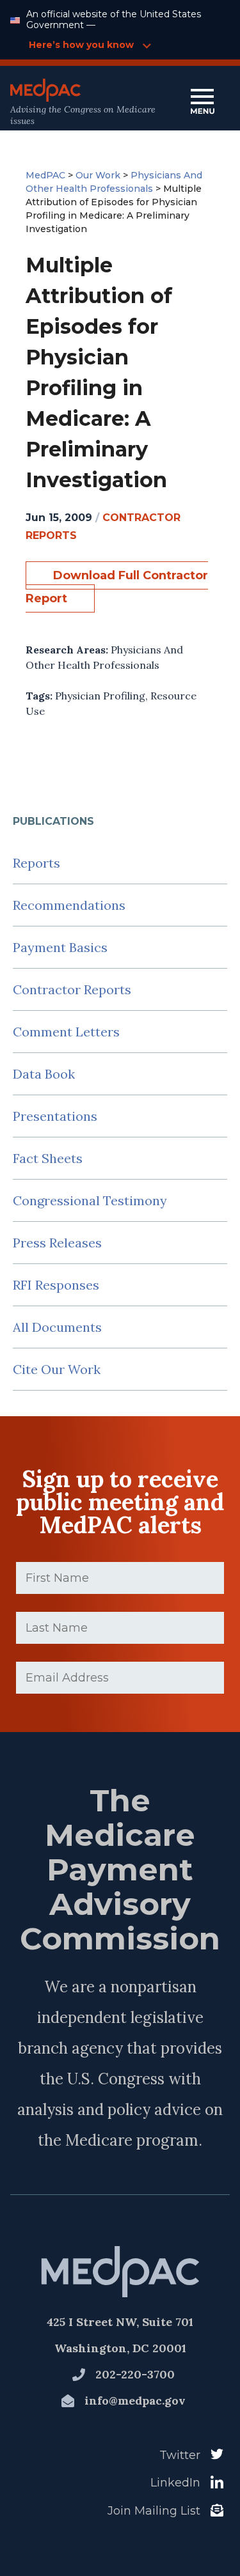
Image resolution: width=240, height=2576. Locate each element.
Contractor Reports (72, 989)
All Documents (57, 1327)
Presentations (55, 1116)
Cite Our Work (57, 1369)
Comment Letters (66, 1032)
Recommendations (69, 905)
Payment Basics (60, 947)
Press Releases (57, 1243)
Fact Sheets (48, 1158)
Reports (36, 863)
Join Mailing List (154, 2511)
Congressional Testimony (90, 1200)
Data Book (44, 1074)
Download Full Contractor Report (117, 587)
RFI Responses (56, 1285)
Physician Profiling (100, 696)
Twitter (180, 2455)
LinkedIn (175, 2483)
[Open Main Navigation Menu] (202, 103)
